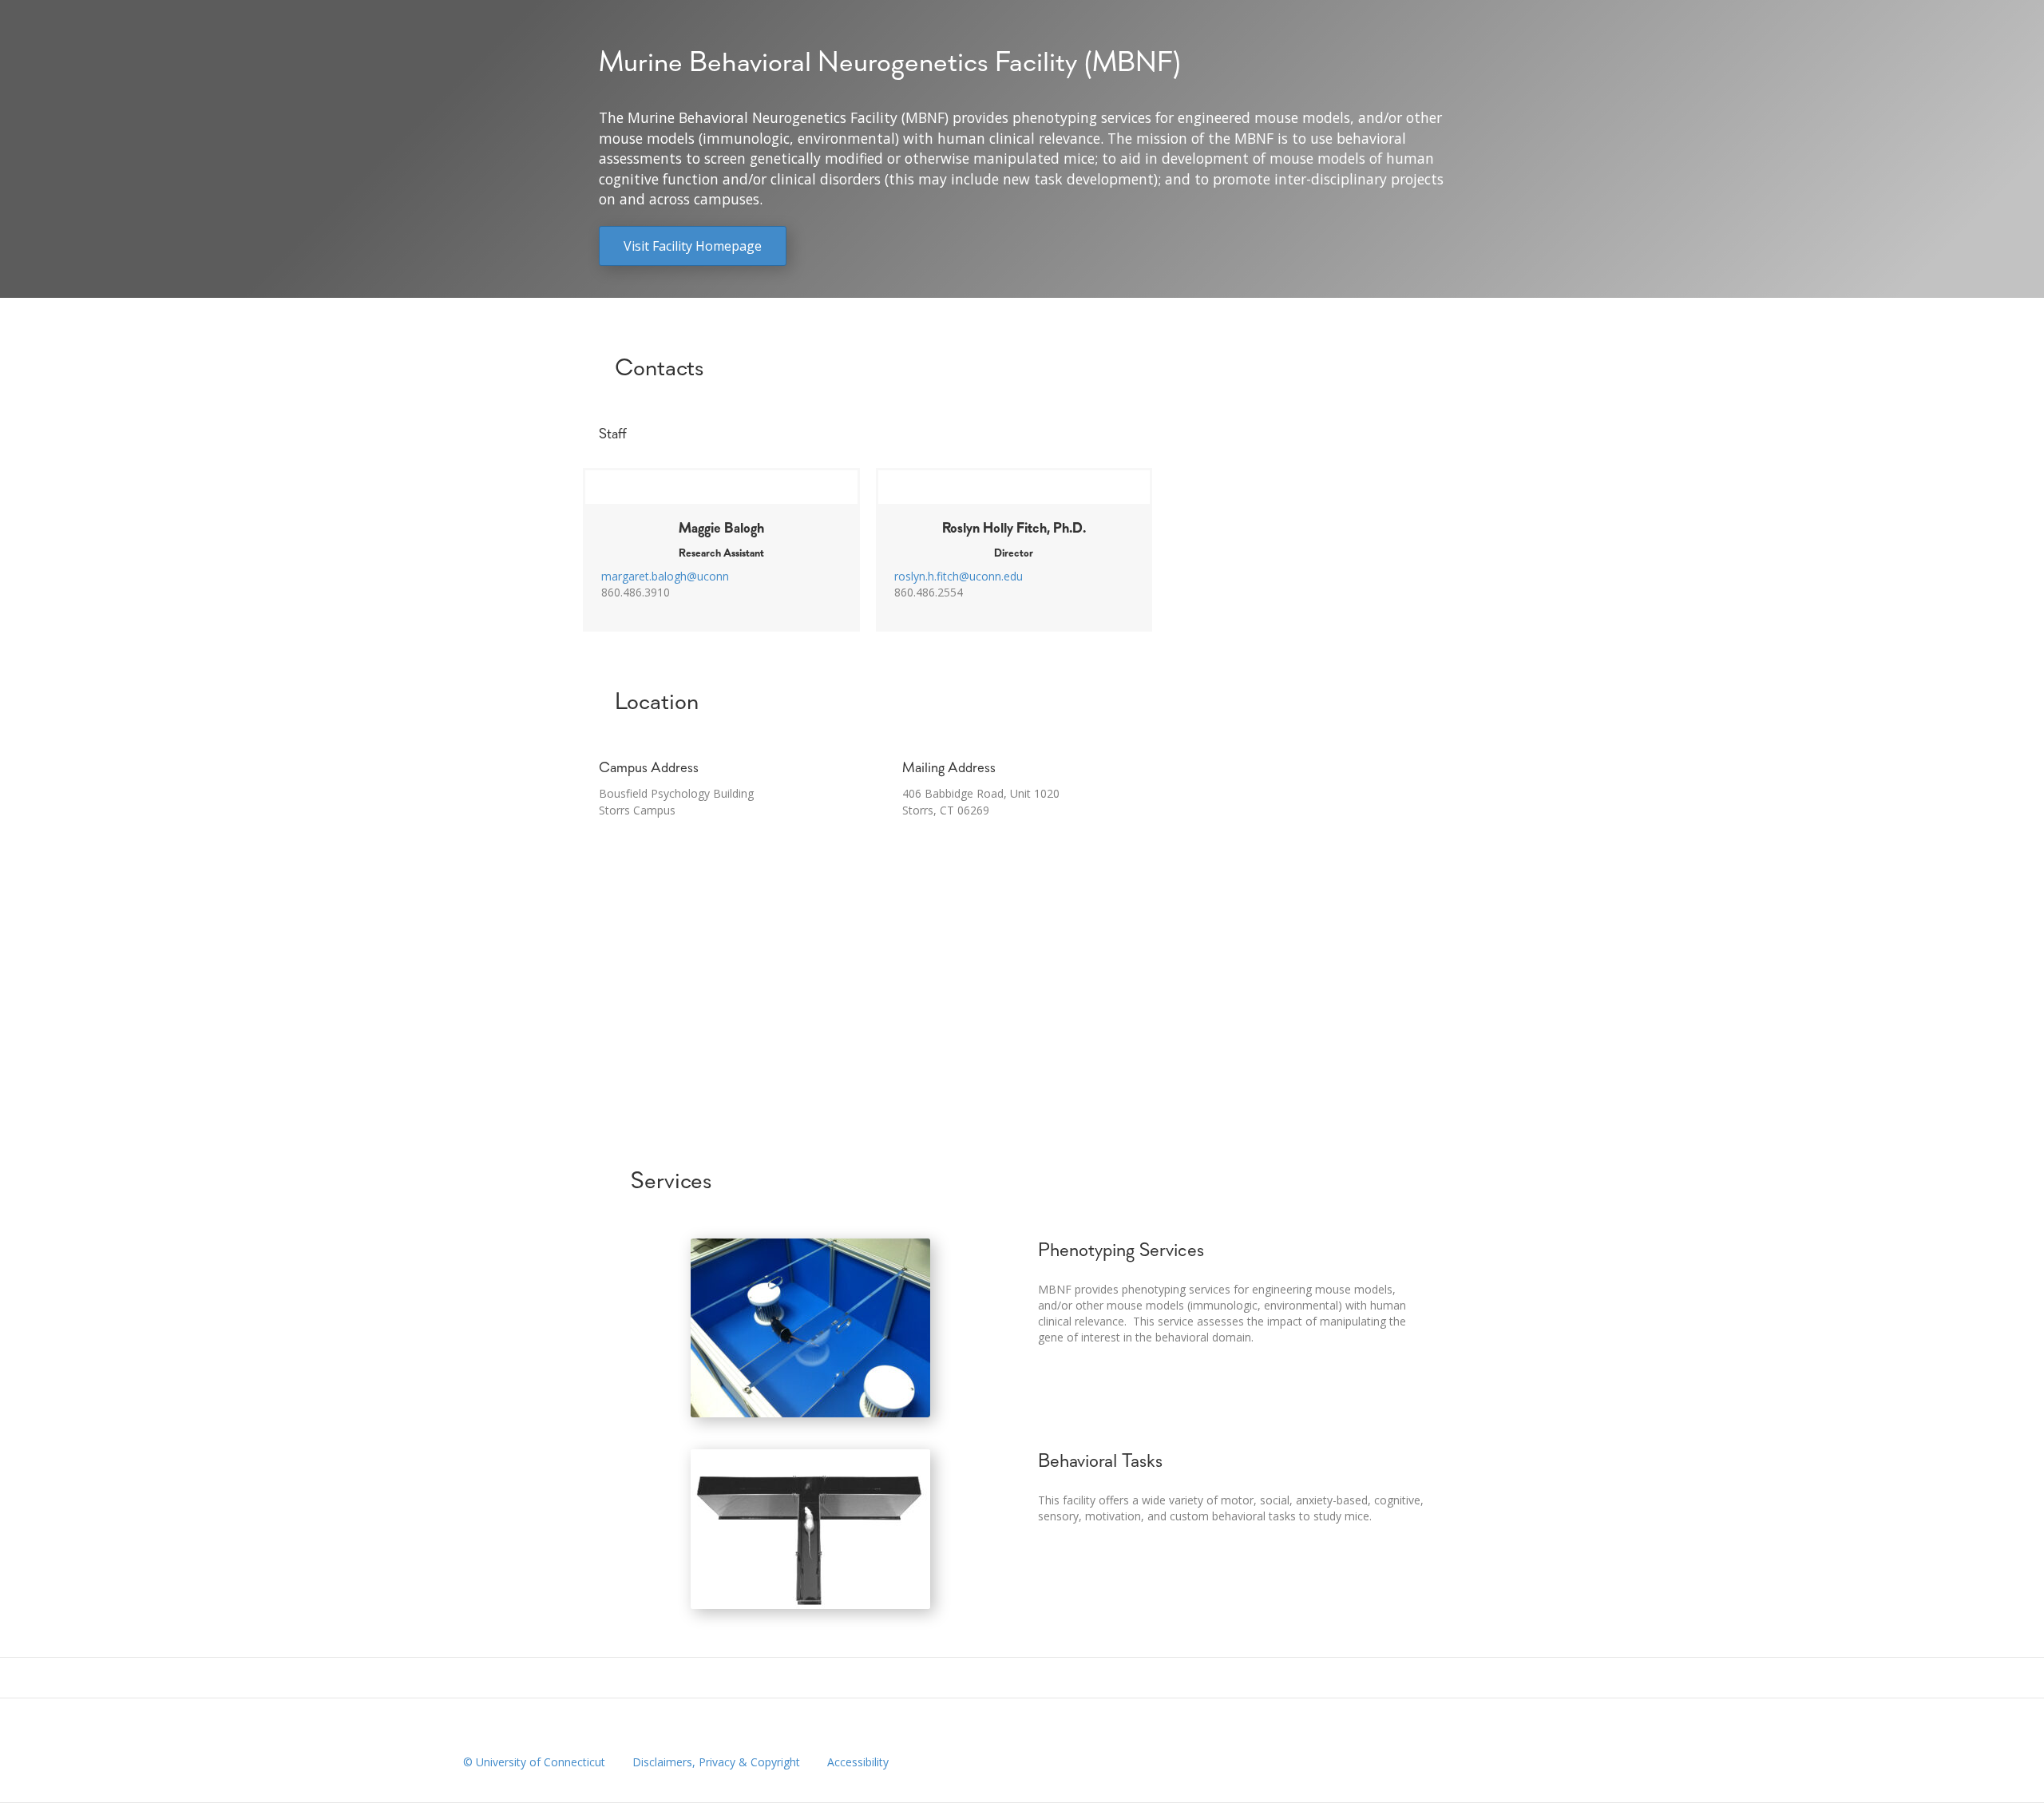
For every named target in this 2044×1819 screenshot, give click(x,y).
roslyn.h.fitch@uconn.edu (959, 576)
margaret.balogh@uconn (665, 576)
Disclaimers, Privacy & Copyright (716, 1762)
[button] (693, 246)
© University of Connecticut (534, 1762)
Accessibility (858, 1762)
